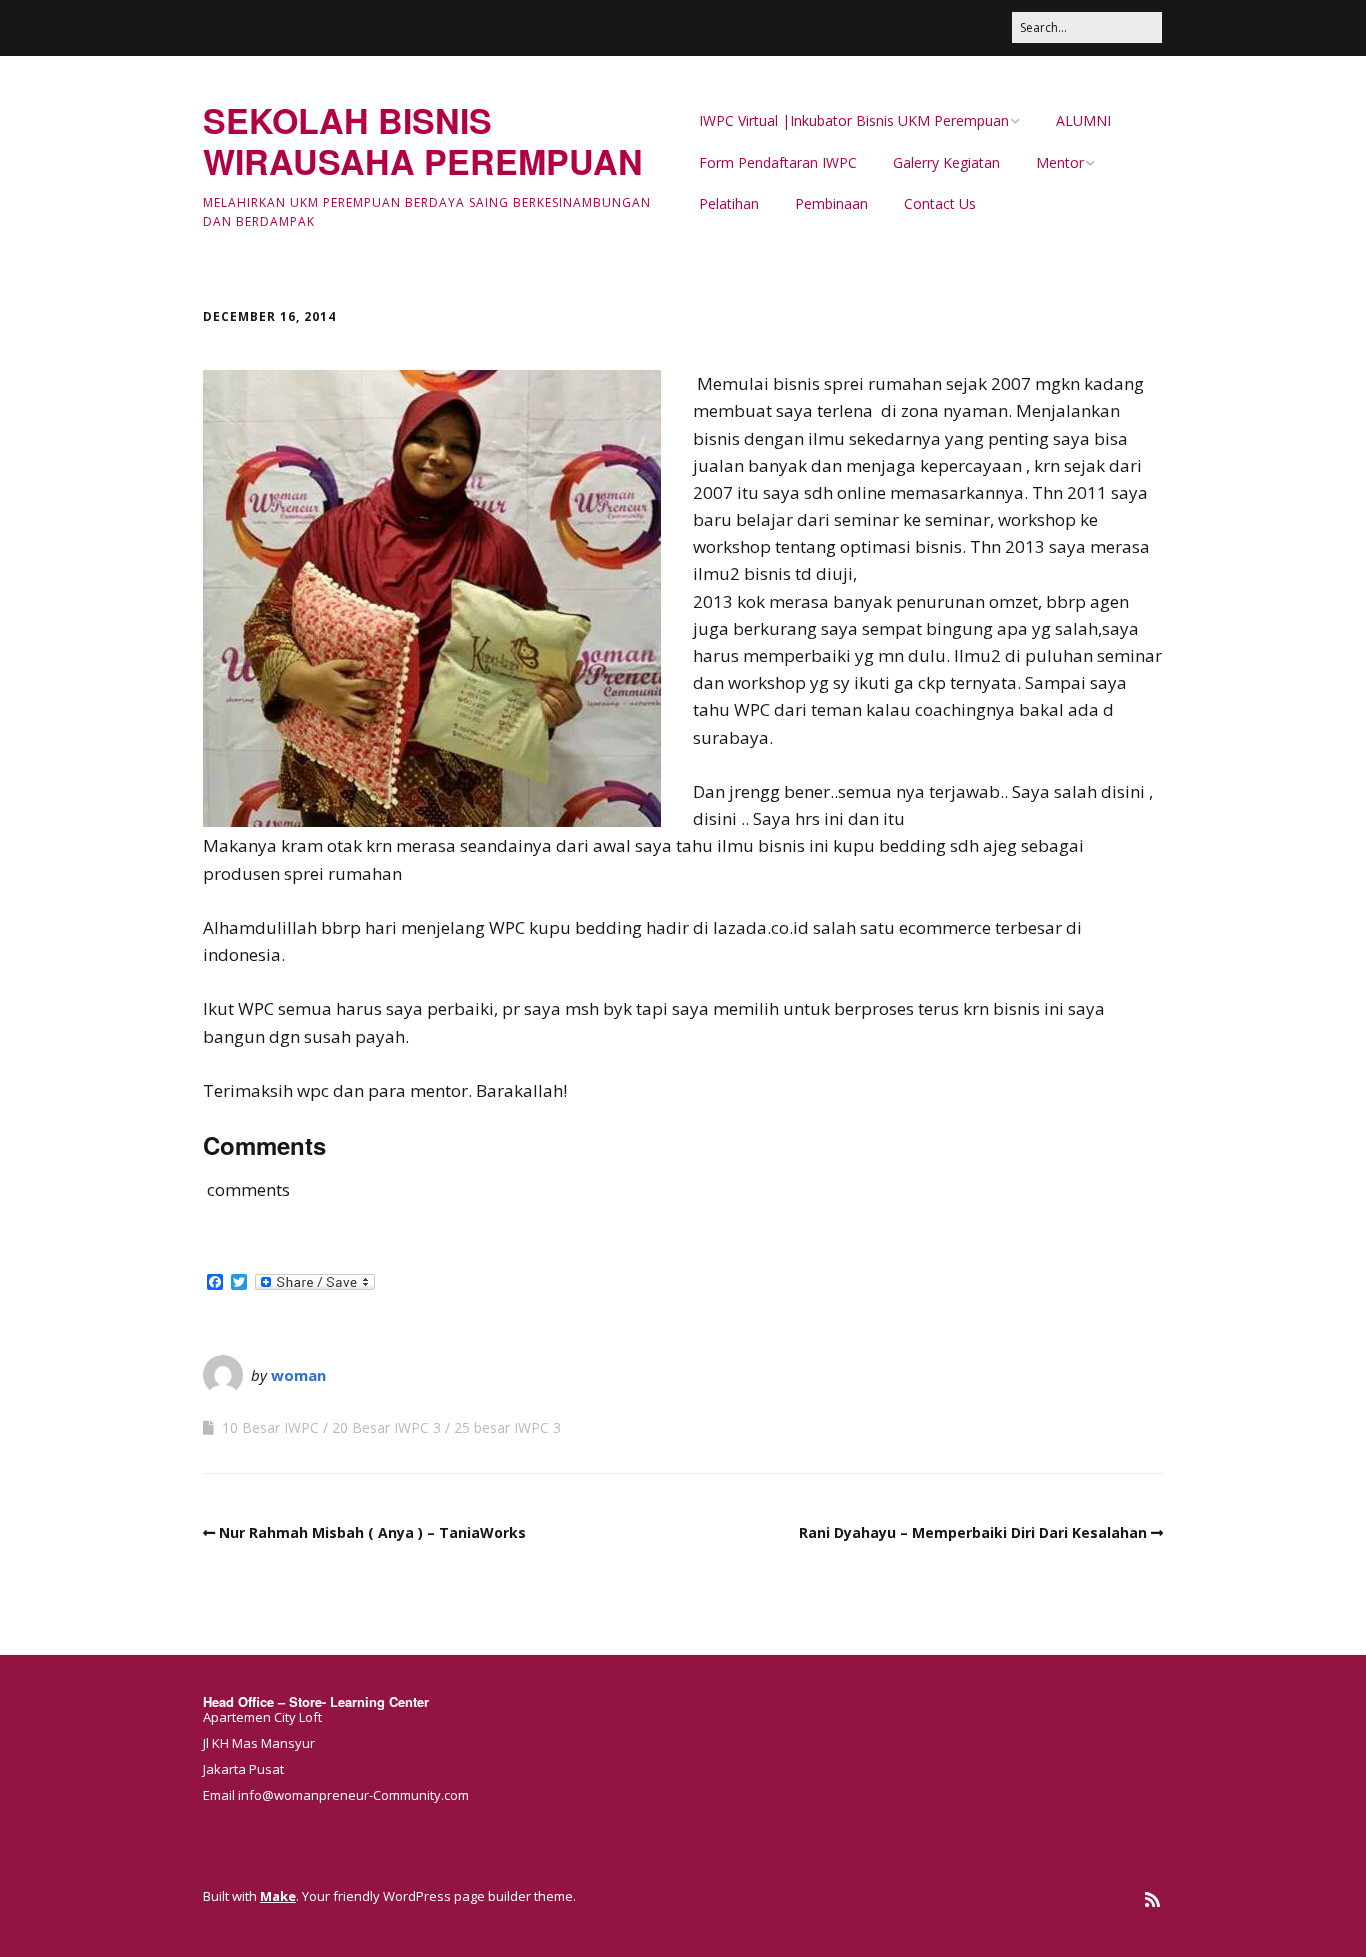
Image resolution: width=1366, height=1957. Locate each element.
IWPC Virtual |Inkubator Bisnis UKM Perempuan (854, 120)
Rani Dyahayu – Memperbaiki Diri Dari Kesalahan (973, 1532)
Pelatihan (729, 203)
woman (298, 1375)
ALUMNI (1083, 120)
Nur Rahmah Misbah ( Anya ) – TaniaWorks (372, 1532)
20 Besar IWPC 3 (386, 1427)
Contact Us (940, 203)
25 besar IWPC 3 (507, 1427)
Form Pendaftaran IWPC (778, 162)
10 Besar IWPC (270, 1427)
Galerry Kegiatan (946, 162)
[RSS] (1152, 1899)
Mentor (1060, 162)
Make (278, 1896)
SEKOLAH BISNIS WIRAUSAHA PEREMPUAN (423, 140)
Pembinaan (831, 203)
